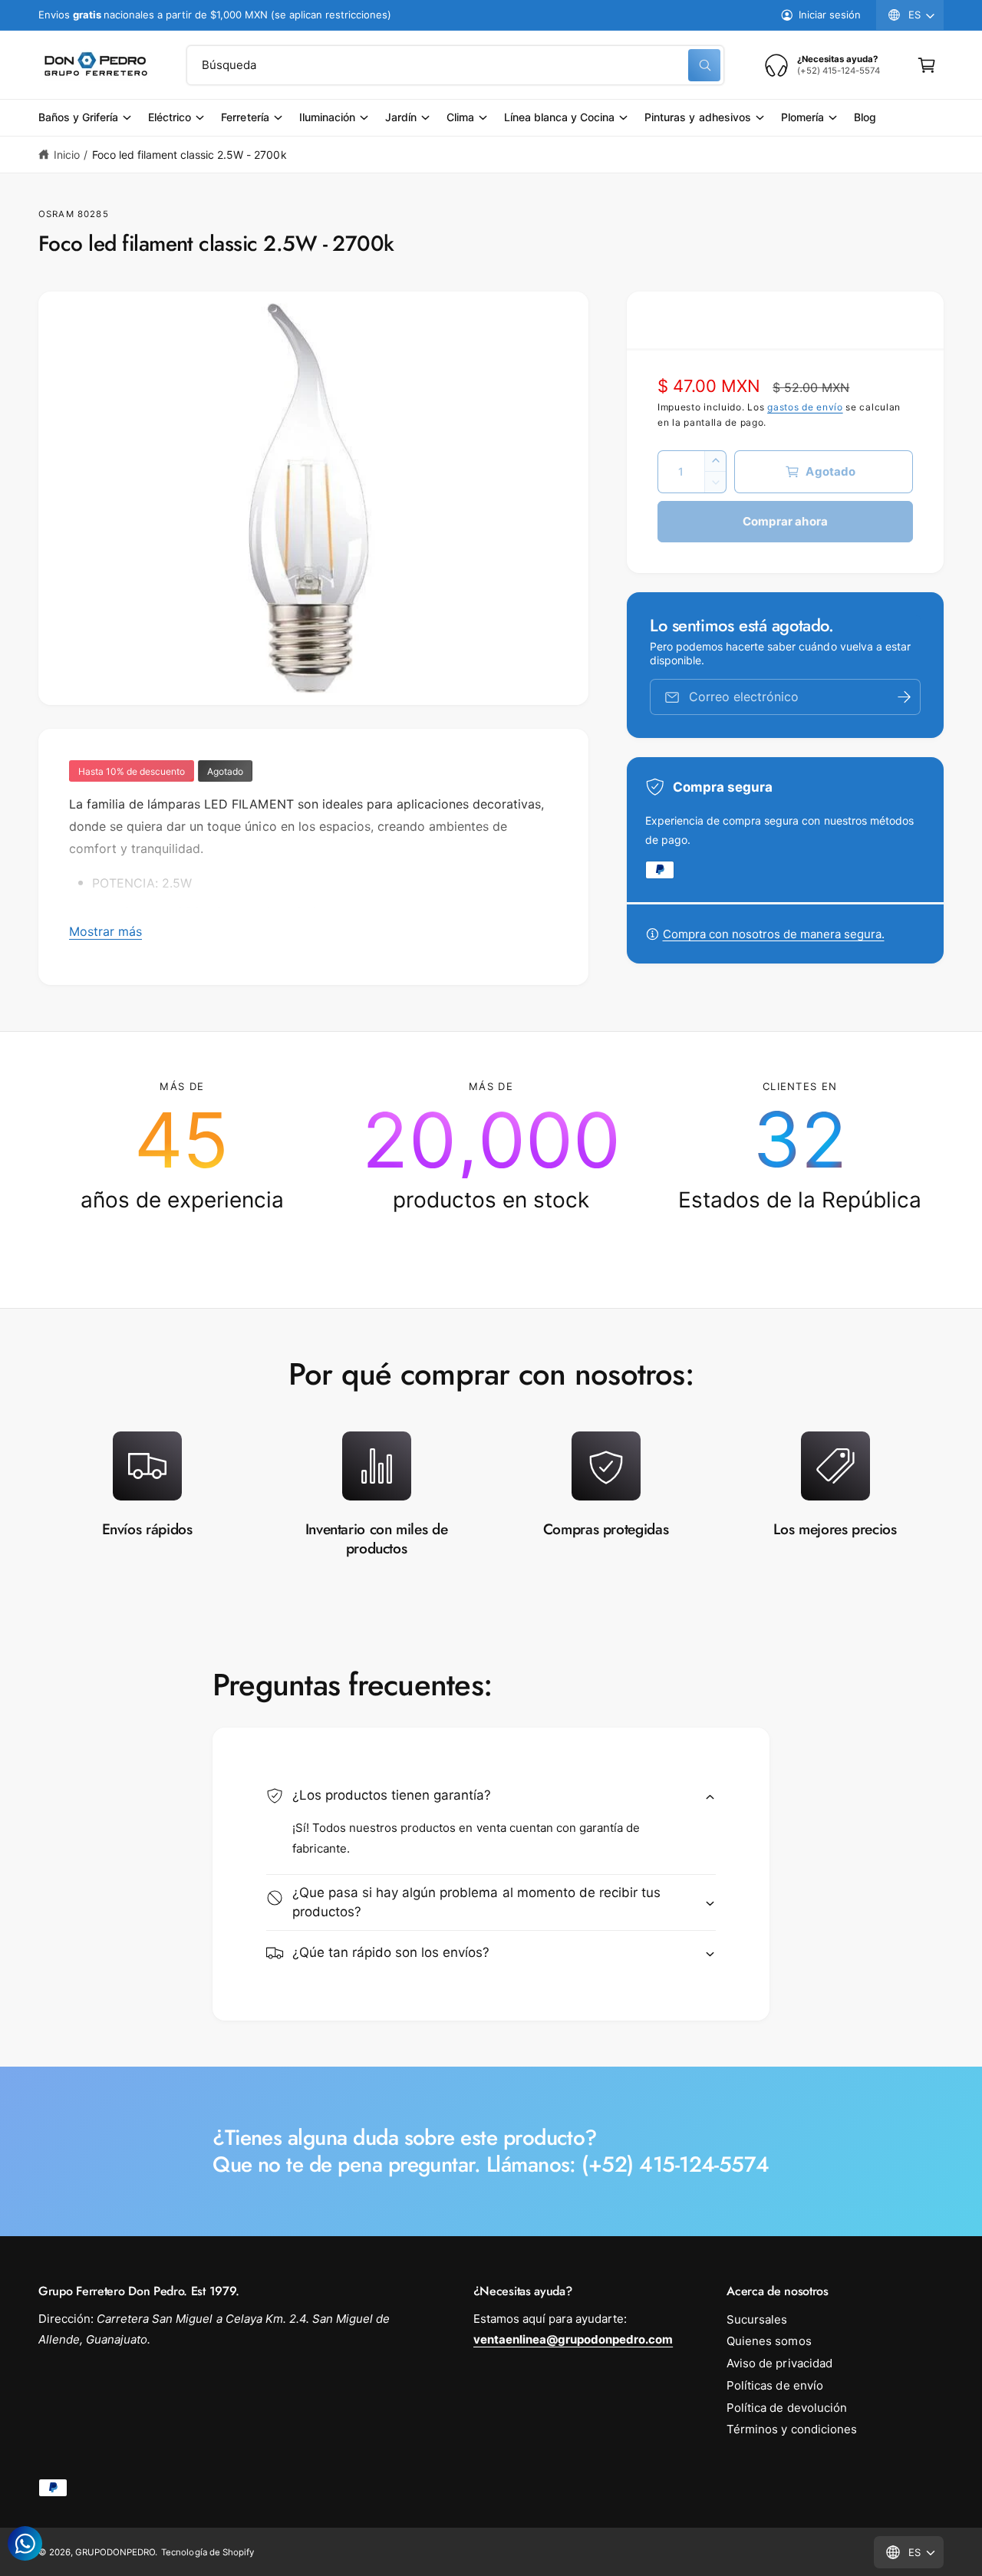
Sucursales (757, 2319)
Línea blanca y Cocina (559, 117)
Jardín (401, 117)
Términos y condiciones (791, 2429)
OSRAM (56, 214)
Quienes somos (769, 2341)
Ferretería (245, 117)
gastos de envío (805, 407)
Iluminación (327, 117)
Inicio (67, 155)
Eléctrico (170, 117)
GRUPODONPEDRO (115, 2552)
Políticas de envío (774, 2385)
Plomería (802, 117)
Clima (460, 117)
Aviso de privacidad (779, 2363)
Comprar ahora (785, 521)
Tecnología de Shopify (207, 2552)
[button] (927, 65)
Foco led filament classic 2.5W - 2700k (189, 155)
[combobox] (455, 65)
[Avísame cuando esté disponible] (904, 697)
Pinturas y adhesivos (697, 117)
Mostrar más (105, 931)
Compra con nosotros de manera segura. (774, 934)
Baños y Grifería (78, 117)
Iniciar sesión (830, 15)
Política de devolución (786, 2408)
